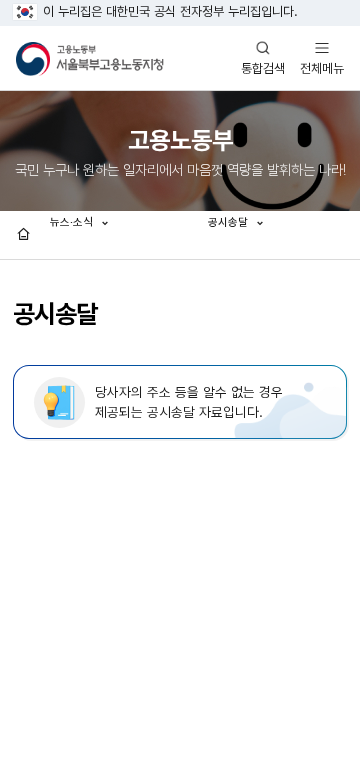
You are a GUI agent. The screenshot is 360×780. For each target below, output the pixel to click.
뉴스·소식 (73, 222)
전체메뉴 (322, 57)
